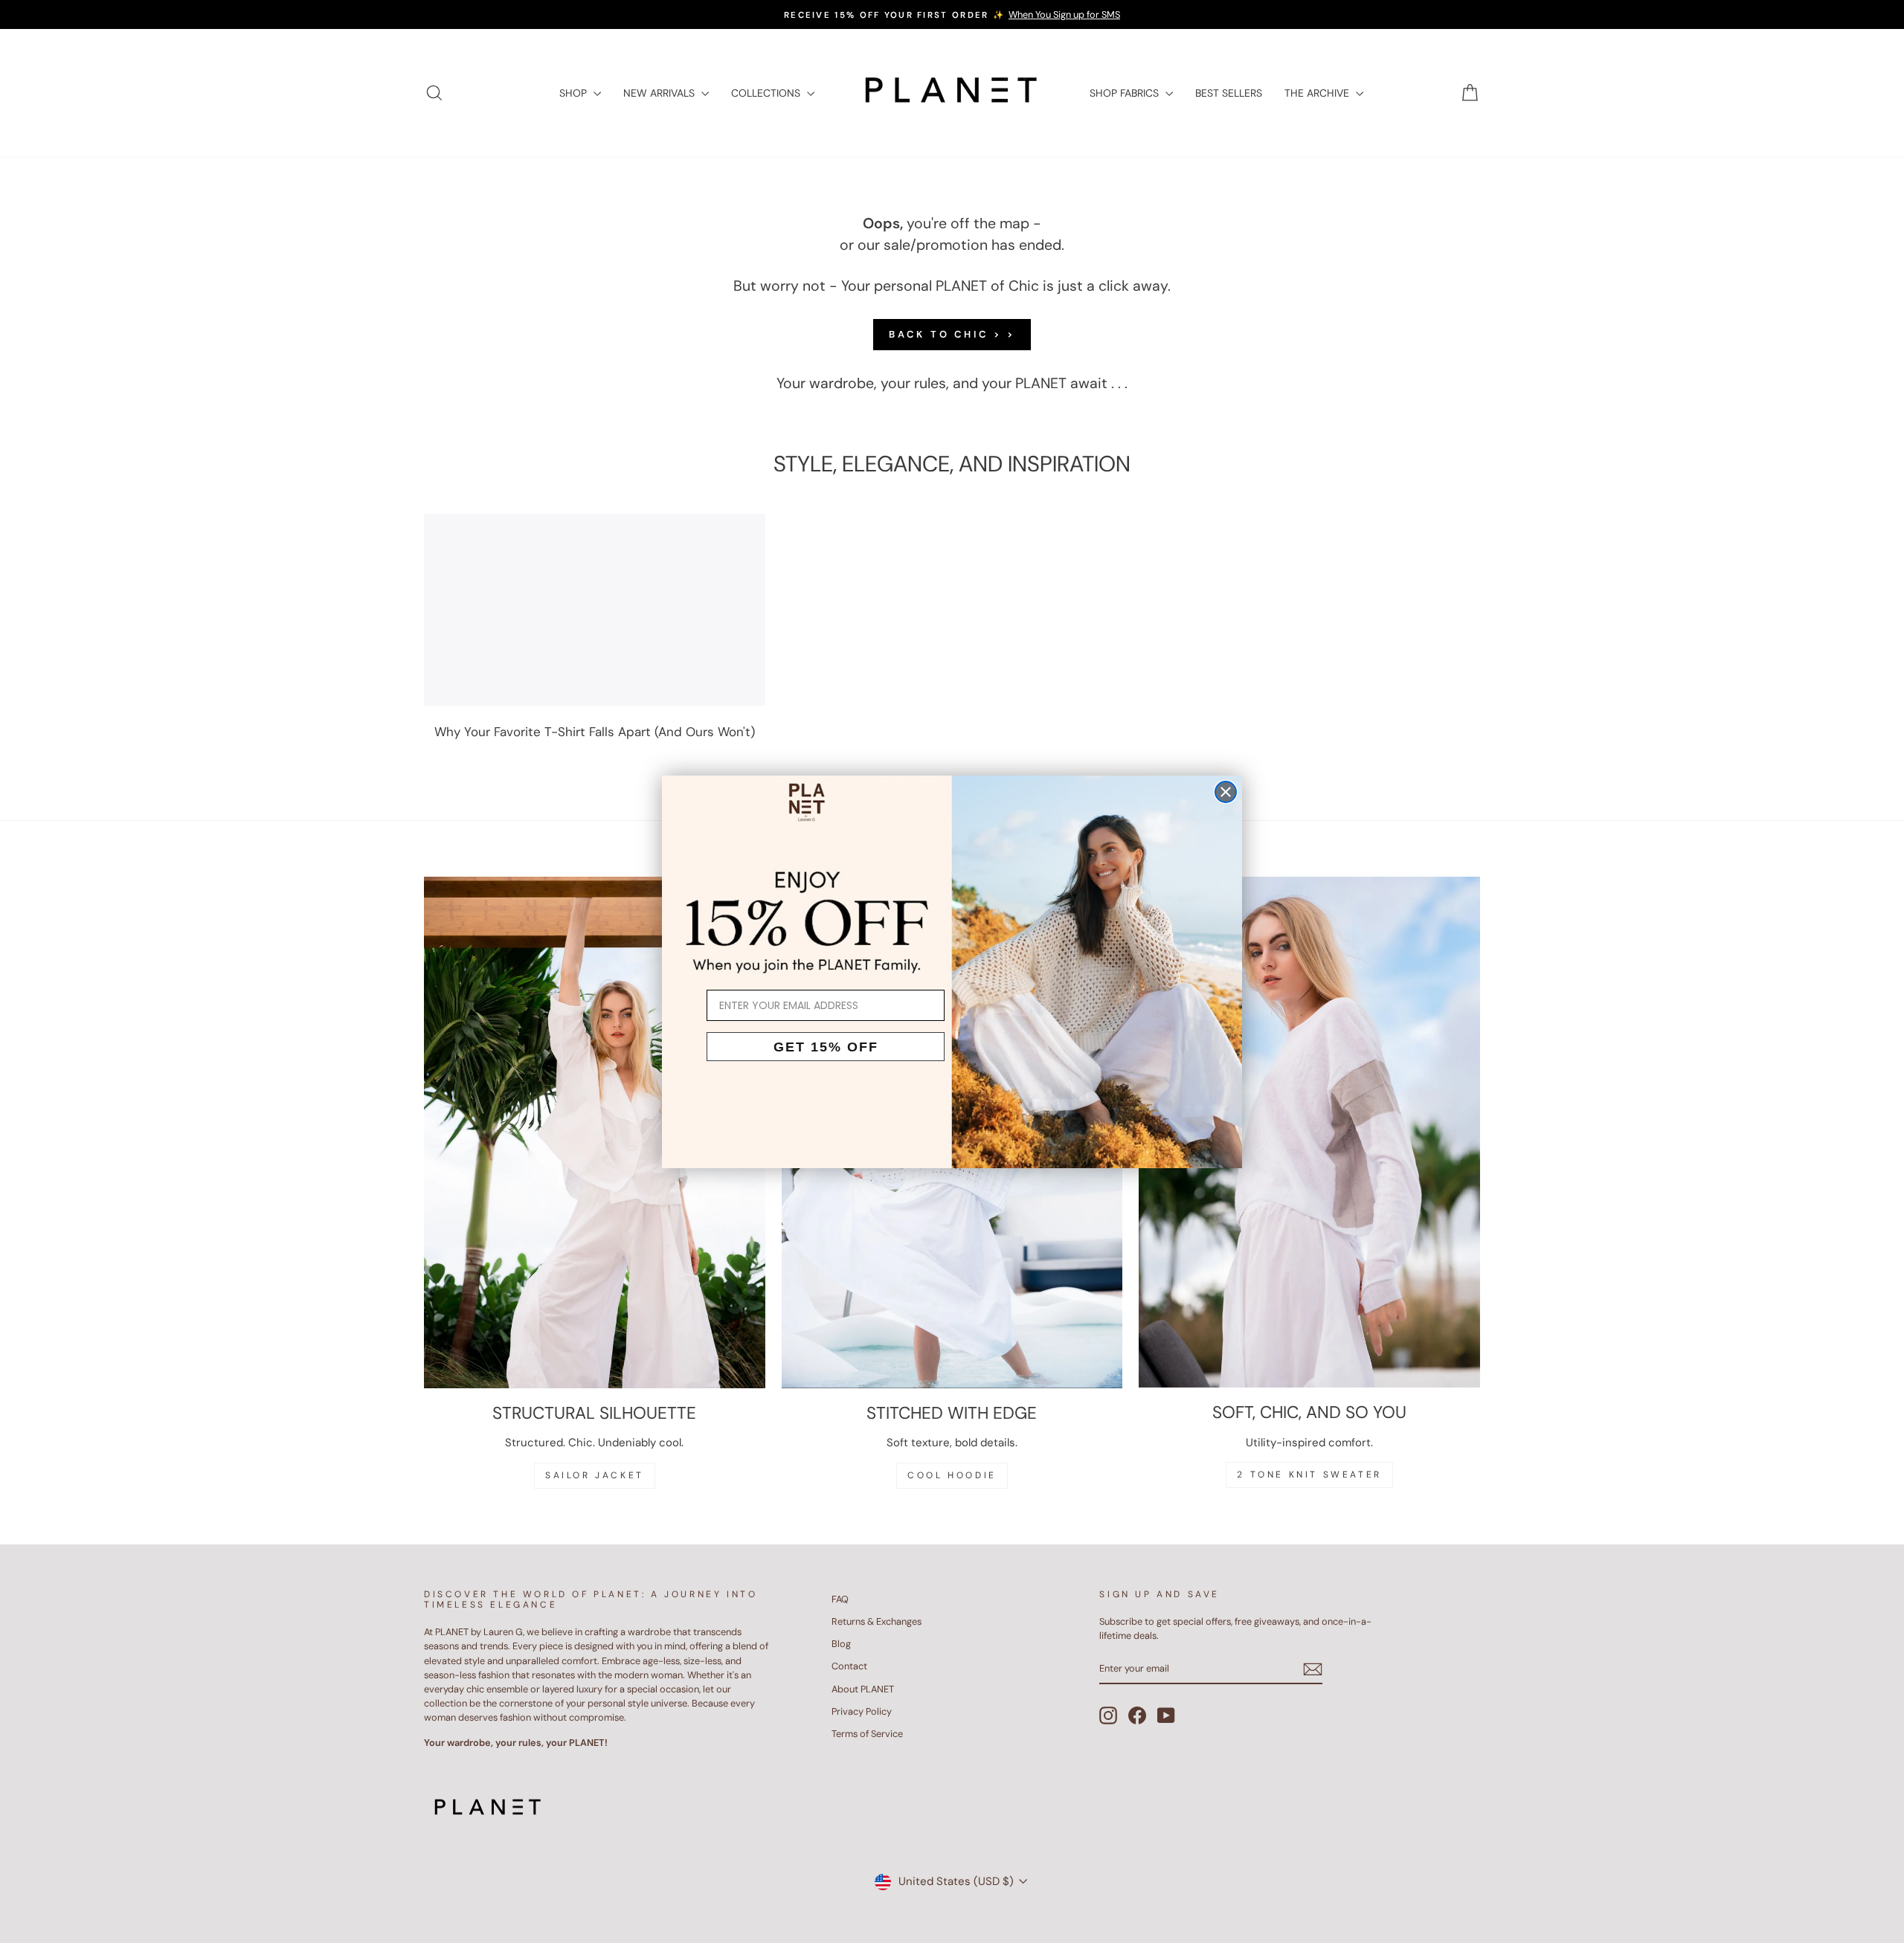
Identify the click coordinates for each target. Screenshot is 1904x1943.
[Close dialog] (1226, 792)
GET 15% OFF (826, 1047)
